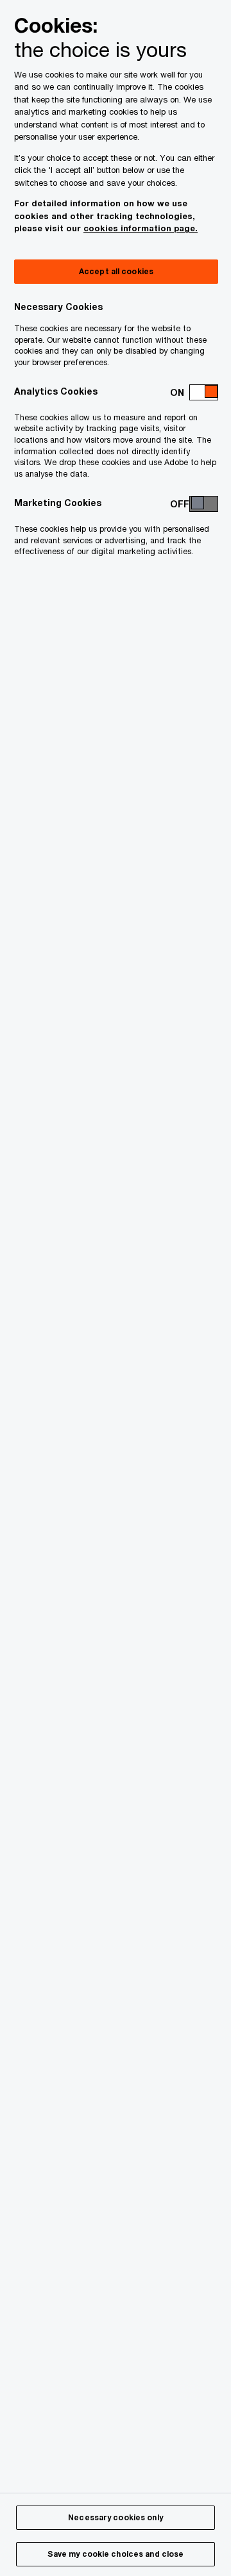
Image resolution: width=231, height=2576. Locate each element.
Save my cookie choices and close (116, 2554)
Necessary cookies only (116, 2517)
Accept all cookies (116, 271)
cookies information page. (141, 228)
